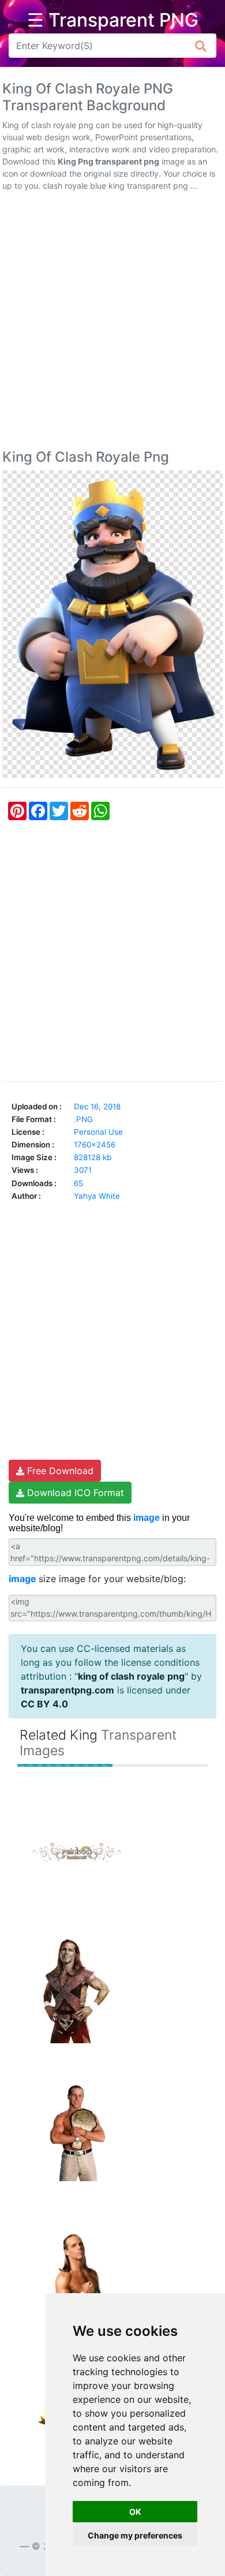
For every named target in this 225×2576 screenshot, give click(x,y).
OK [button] (135, 2512)
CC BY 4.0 (44, 1704)
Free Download (59, 1471)
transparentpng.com (67, 1690)
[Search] (201, 46)
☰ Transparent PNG (113, 20)
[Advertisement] (112, 323)
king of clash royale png (131, 1676)
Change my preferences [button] (135, 2535)
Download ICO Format (74, 1493)
